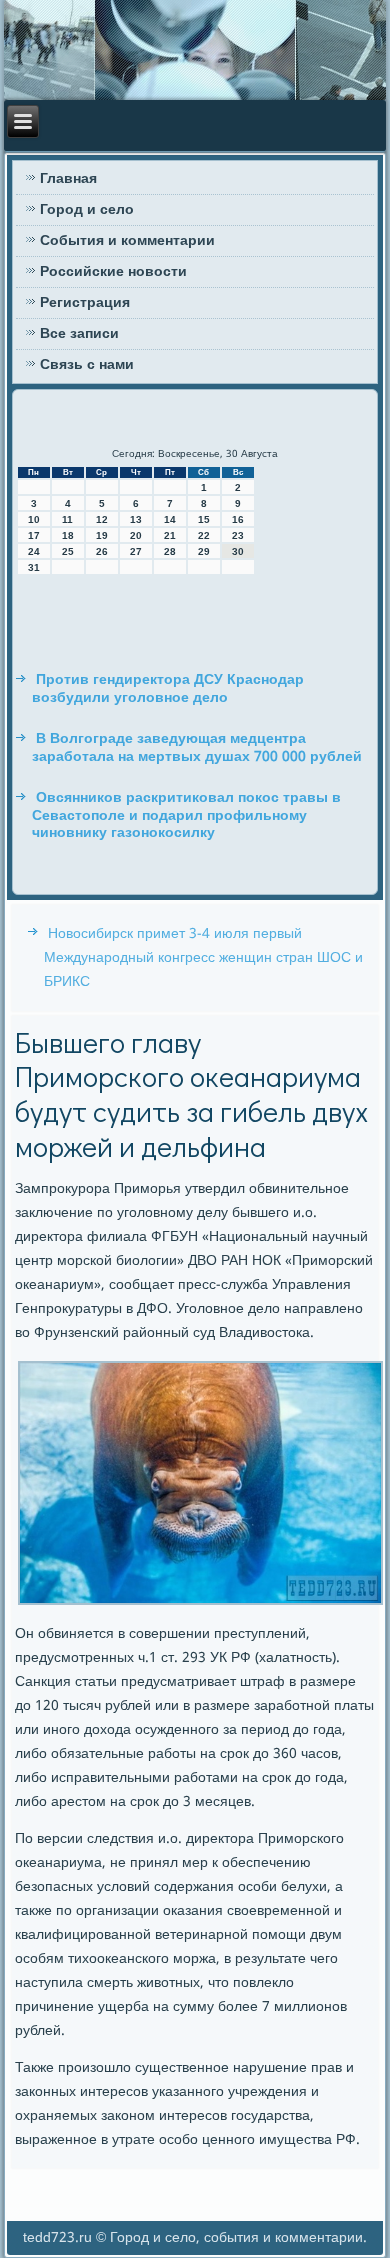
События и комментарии (127, 241)
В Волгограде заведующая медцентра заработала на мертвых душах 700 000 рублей (197, 748)
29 (204, 551)
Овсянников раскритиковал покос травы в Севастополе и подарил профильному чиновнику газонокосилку (186, 815)
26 (102, 551)
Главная (68, 179)
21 (170, 535)
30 (238, 551)
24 (34, 551)
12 (102, 519)
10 (34, 519)
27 (136, 551)
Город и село (87, 210)
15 (204, 519)
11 (67, 519)
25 (68, 551)
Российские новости (113, 272)
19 (102, 535)
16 (238, 519)
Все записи (79, 334)
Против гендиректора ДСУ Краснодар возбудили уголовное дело (168, 689)
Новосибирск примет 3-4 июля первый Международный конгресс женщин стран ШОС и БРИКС (203, 958)
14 (170, 519)
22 (204, 535)
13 (136, 519)
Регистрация (85, 303)
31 (34, 567)
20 (136, 535)
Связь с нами (87, 365)
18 (68, 535)
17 (34, 535)
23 (238, 535)
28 (170, 551)
